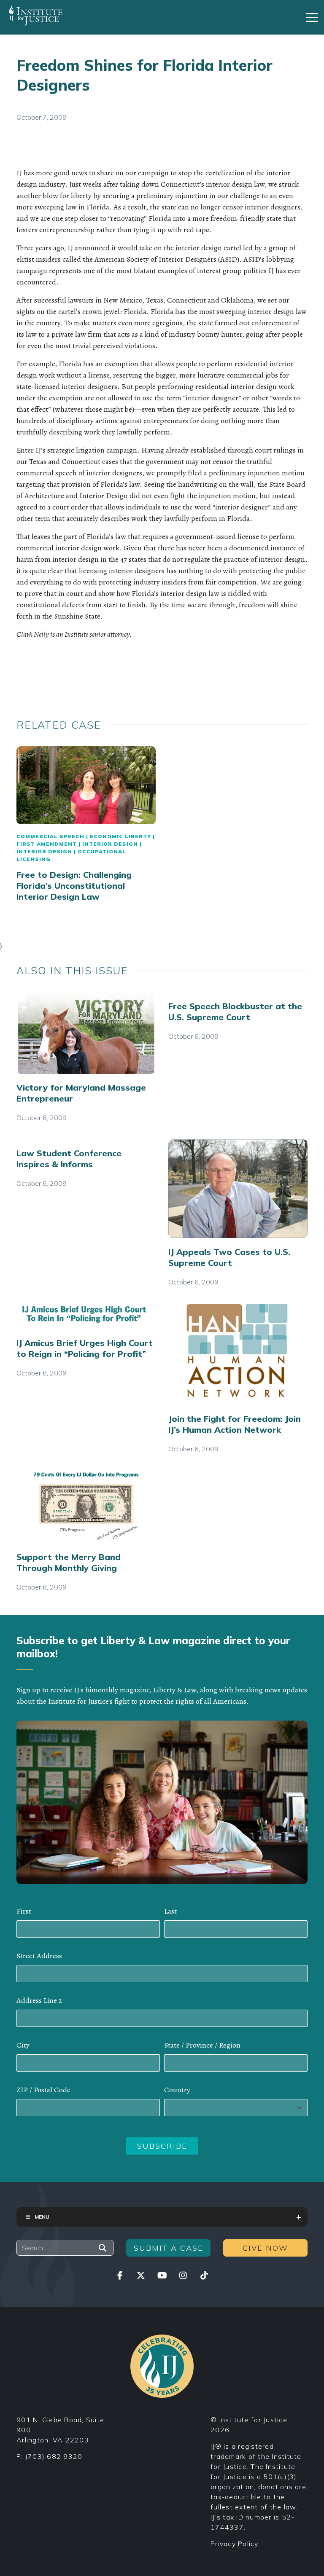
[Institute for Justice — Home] (35, 16)
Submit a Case (169, 2248)
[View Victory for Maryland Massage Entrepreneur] (86, 1033)
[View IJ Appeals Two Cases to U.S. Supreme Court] (238, 1189)
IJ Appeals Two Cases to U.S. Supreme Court (229, 1257)
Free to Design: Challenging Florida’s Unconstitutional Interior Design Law (74, 886)
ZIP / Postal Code (43, 2090)
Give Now (265, 2248)
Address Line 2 (39, 2000)
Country (177, 2090)
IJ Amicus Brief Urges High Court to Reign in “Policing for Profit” (85, 1348)
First (24, 1911)
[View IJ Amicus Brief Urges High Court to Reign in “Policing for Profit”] (86, 1316)
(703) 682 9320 (54, 2456)
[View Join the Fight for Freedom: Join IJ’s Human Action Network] (238, 1354)
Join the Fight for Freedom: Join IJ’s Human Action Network (235, 1424)
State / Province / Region (202, 2045)
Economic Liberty (120, 836)
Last (170, 1911)
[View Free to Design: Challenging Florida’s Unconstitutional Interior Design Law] (86, 785)
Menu (42, 2217)
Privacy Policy (235, 2544)
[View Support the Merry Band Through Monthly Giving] (86, 1507)
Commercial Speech (50, 836)
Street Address (39, 1956)
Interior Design (110, 844)
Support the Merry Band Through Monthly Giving (69, 1562)
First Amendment (47, 844)
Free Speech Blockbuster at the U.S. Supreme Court (235, 1012)
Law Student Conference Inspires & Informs (69, 1159)
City (23, 2045)
